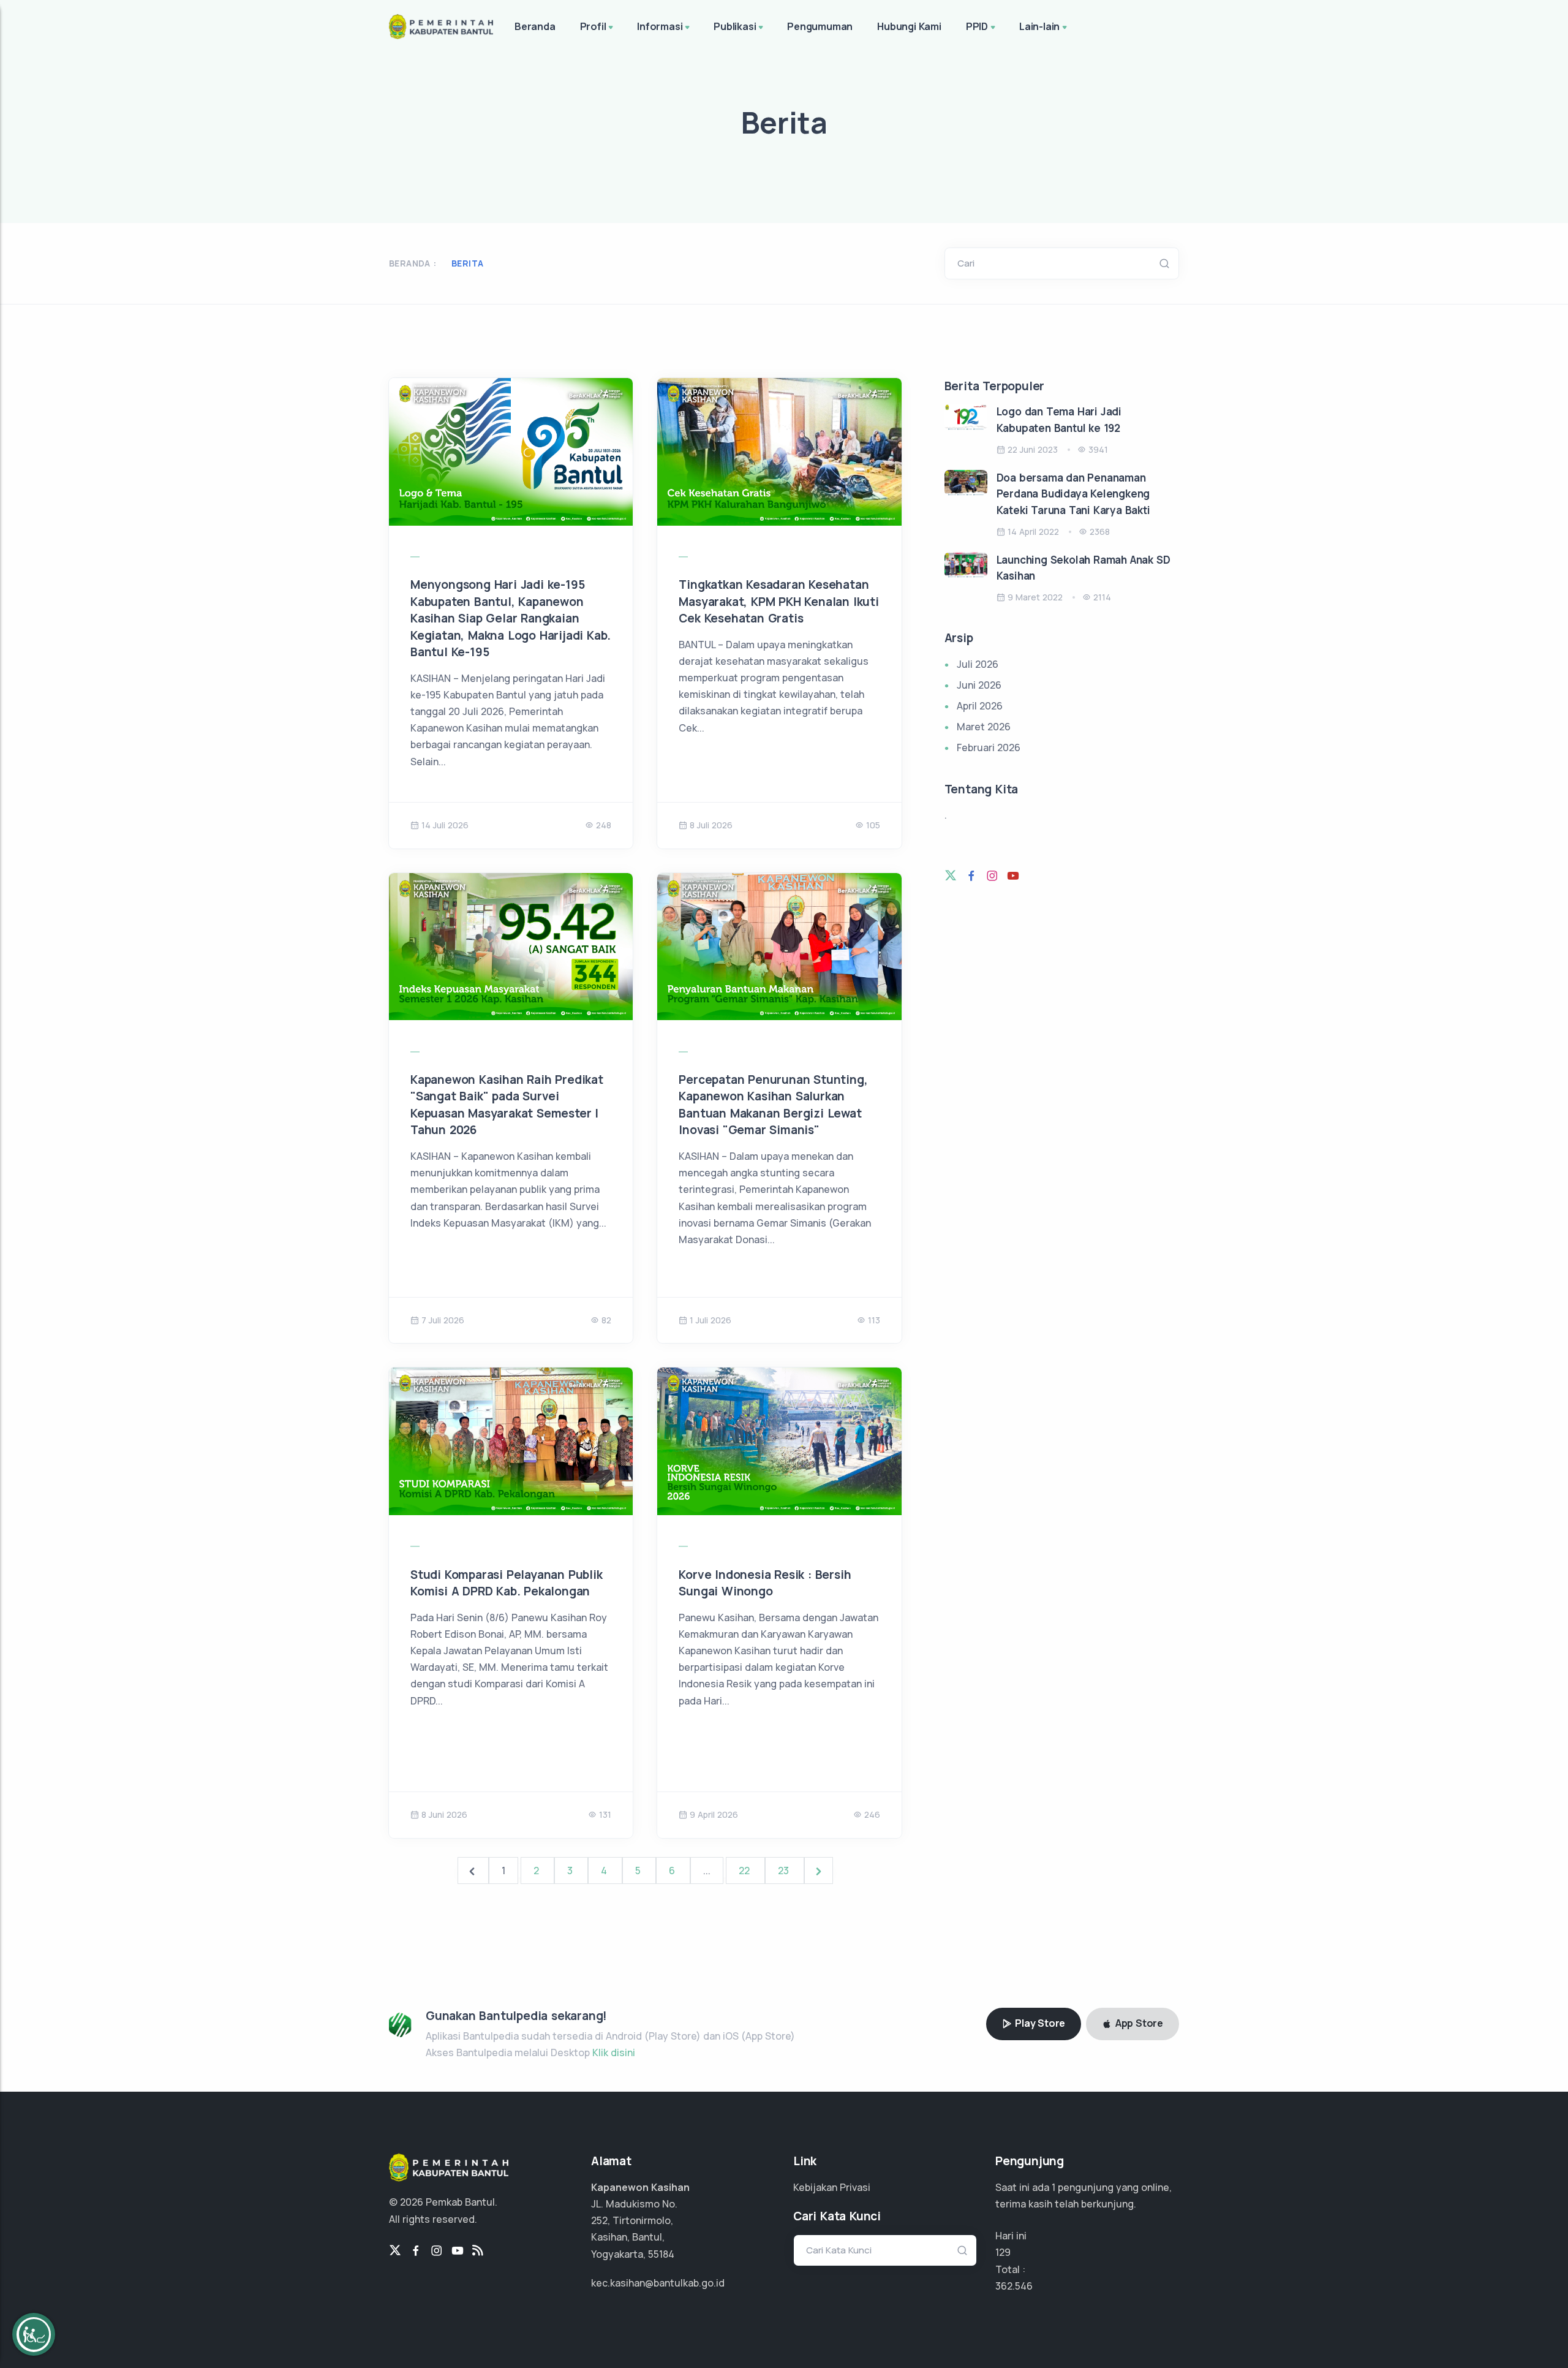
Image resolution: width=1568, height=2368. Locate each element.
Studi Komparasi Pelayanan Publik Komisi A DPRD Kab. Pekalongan (507, 1583)
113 (874, 1320)
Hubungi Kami (909, 26)
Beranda (535, 26)
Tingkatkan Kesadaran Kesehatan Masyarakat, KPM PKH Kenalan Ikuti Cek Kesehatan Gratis (778, 601)
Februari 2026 (989, 747)
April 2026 (980, 706)
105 (873, 825)
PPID (977, 26)
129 (1003, 2252)
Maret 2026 (984, 727)
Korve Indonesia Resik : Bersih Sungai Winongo (765, 1583)
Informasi (660, 26)
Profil (593, 26)
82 (606, 1320)
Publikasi (735, 26)
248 (604, 825)
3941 (1098, 449)
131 (605, 1814)
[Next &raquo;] (819, 1871)
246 (872, 1814)
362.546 (1014, 2286)
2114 (1102, 597)
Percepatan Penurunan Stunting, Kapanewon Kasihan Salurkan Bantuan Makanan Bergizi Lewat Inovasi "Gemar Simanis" (773, 1105)
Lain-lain (1039, 26)
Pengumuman (820, 26)
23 (785, 1871)
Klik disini (614, 2052)
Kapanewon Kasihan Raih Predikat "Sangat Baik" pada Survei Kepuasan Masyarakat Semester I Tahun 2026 (507, 1105)
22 (745, 1871)
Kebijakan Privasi (832, 2187)
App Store (1138, 2023)
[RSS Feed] (478, 2251)
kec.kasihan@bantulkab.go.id (658, 2283)
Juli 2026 (978, 664)
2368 (1100, 531)
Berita (467, 263)
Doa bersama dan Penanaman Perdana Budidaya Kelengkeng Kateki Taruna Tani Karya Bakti (1073, 494)
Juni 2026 (979, 685)
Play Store (1039, 2023)
